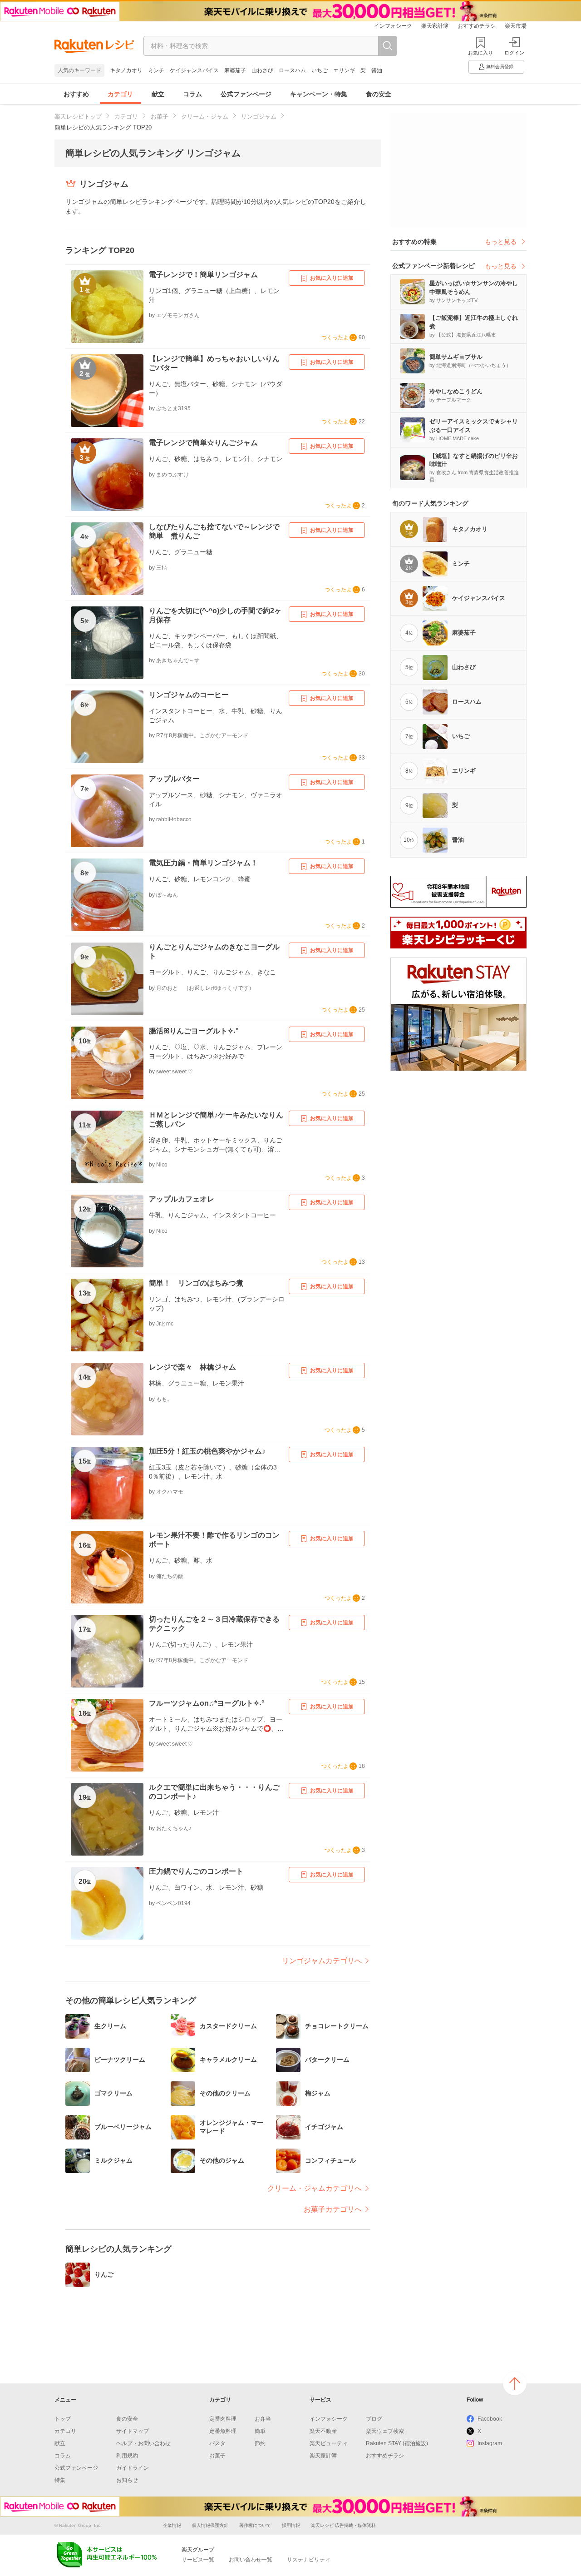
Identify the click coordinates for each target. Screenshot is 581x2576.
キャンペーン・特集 (319, 94)
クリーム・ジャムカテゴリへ (315, 2188)
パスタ (217, 2443)
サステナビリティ (309, 2560)
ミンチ (156, 70)
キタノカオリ (126, 70)
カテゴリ (120, 94)
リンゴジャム (259, 117)
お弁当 (263, 2419)
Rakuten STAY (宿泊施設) (397, 2443)
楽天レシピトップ (78, 117)
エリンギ (344, 70)
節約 (260, 2443)
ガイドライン (133, 2468)
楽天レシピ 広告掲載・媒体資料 (343, 2525)
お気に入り (480, 53)
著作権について (255, 2525)
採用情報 (291, 2525)
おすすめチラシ (477, 26)
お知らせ (127, 2480)
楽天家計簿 (435, 26)
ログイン (514, 53)
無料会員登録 (500, 67)
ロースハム (292, 70)
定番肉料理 (223, 2419)
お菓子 (160, 117)
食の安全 (379, 94)
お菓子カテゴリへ (333, 2209)
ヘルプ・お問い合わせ (143, 2443)
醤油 (377, 70)
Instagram (490, 2443)
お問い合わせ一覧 (251, 2560)
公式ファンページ (246, 94)
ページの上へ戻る (515, 2383)
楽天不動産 (323, 2431)
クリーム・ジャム (205, 117)
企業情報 (172, 2525)
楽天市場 (516, 26)
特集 (60, 2480)
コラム (192, 94)
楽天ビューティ (329, 2443)
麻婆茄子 (235, 70)
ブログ (374, 2419)
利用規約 (127, 2456)
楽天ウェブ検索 (385, 2431)
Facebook (490, 2419)
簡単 (260, 2431)
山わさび (262, 70)
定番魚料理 (223, 2431)
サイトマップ (133, 2431)
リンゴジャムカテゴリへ (322, 1961)
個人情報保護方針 (210, 2525)
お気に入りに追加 (332, 278)
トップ (63, 2419)
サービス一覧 (198, 2560)
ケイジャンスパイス (194, 70)
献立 (158, 94)
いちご (320, 70)
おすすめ (76, 94)
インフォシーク (393, 26)
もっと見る (501, 242)
